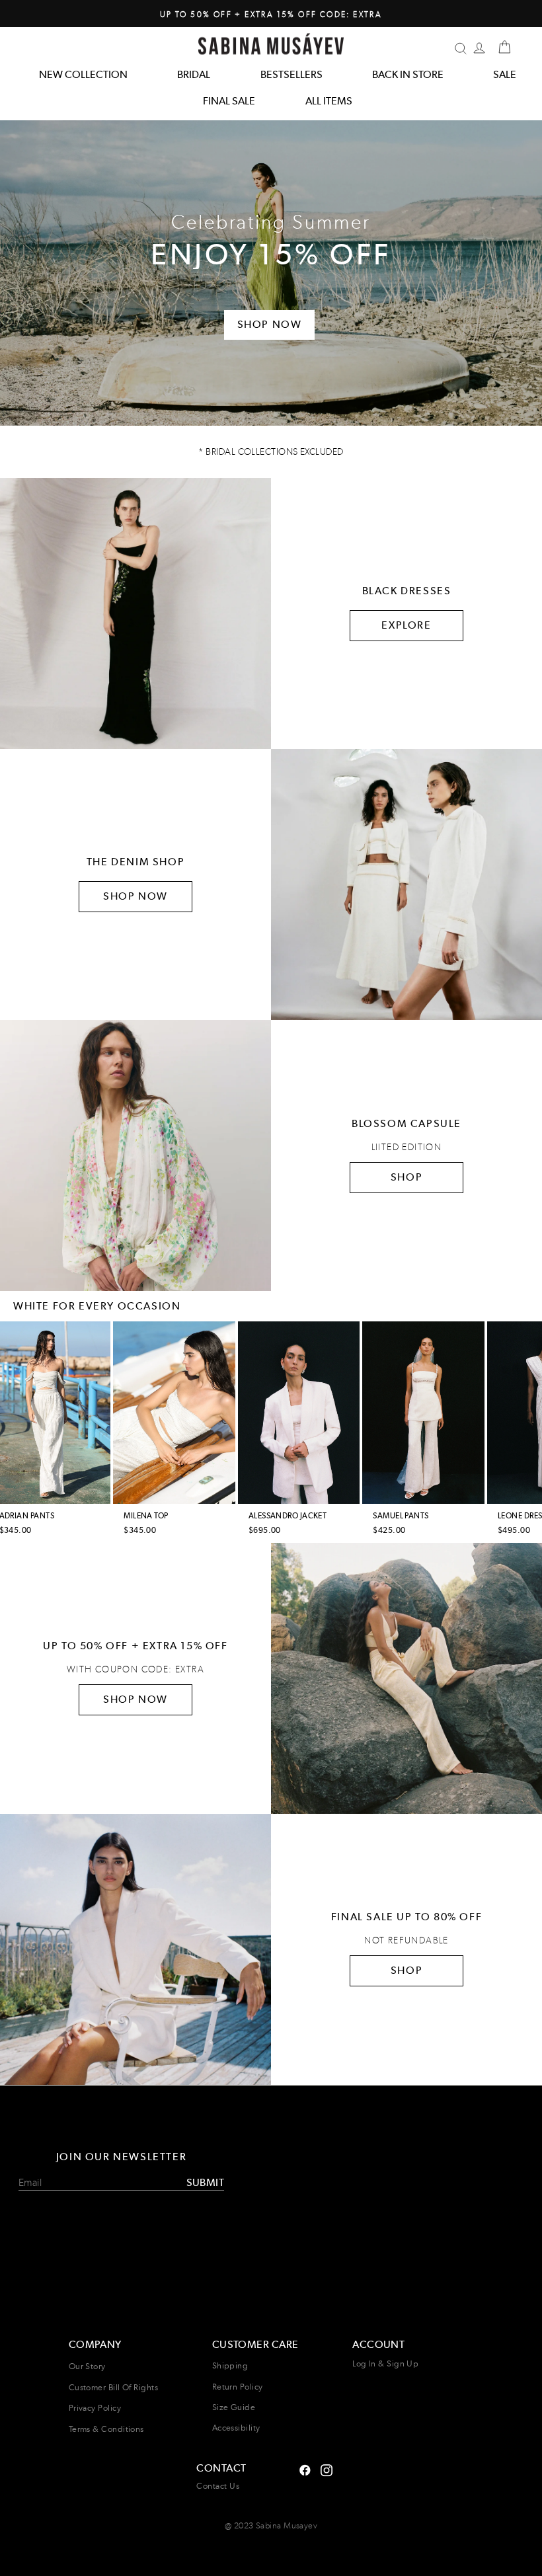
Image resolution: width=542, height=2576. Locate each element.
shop (406, 1970)
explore (406, 625)
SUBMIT (205, 2182)
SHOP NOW (135, 896)
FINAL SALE (229, 101)
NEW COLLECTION (83, 74)
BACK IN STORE (408, 74)
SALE (505, 74)
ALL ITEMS (329, 101)
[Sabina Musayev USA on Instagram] (305, 2469)
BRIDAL (194, 74)
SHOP (406, 1177)
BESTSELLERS (291, 74)
